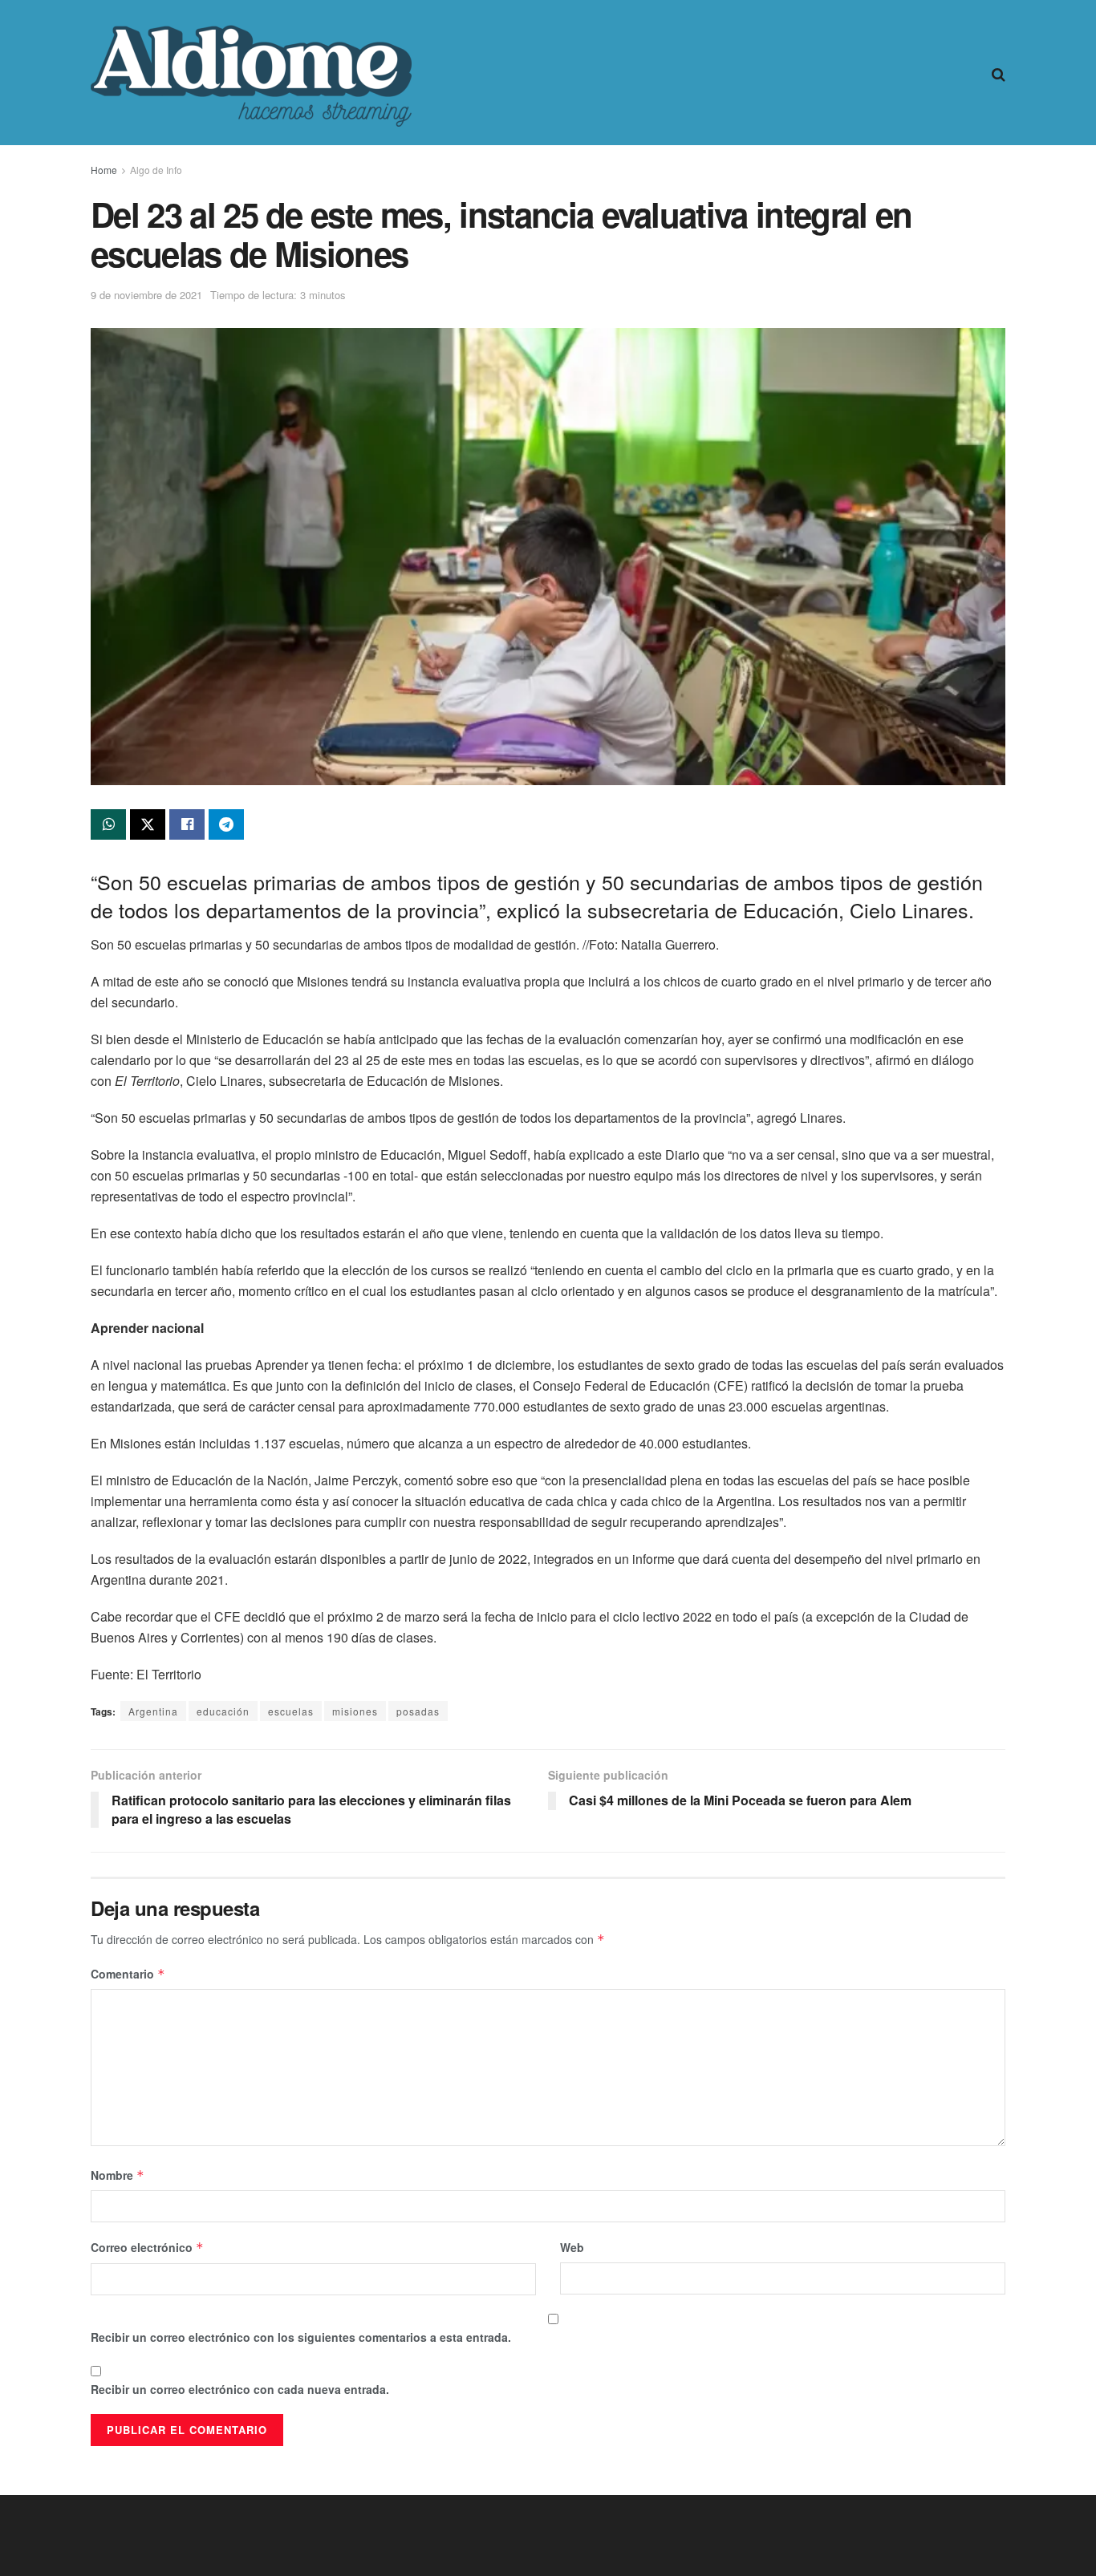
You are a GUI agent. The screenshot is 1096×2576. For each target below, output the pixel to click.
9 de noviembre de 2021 (146, 295)
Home (104, 170)
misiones (355, 1711)
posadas (418, 1711)
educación (223, 1711)
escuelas (291, 1711)
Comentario (128, 1974)
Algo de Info (156, 170)
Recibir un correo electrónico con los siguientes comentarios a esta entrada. (301, 2337)
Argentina (153, 1711)
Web (572, 2247)
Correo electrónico (147, 2247)
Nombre (118, 2175)
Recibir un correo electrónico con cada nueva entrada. (240, 2389)
